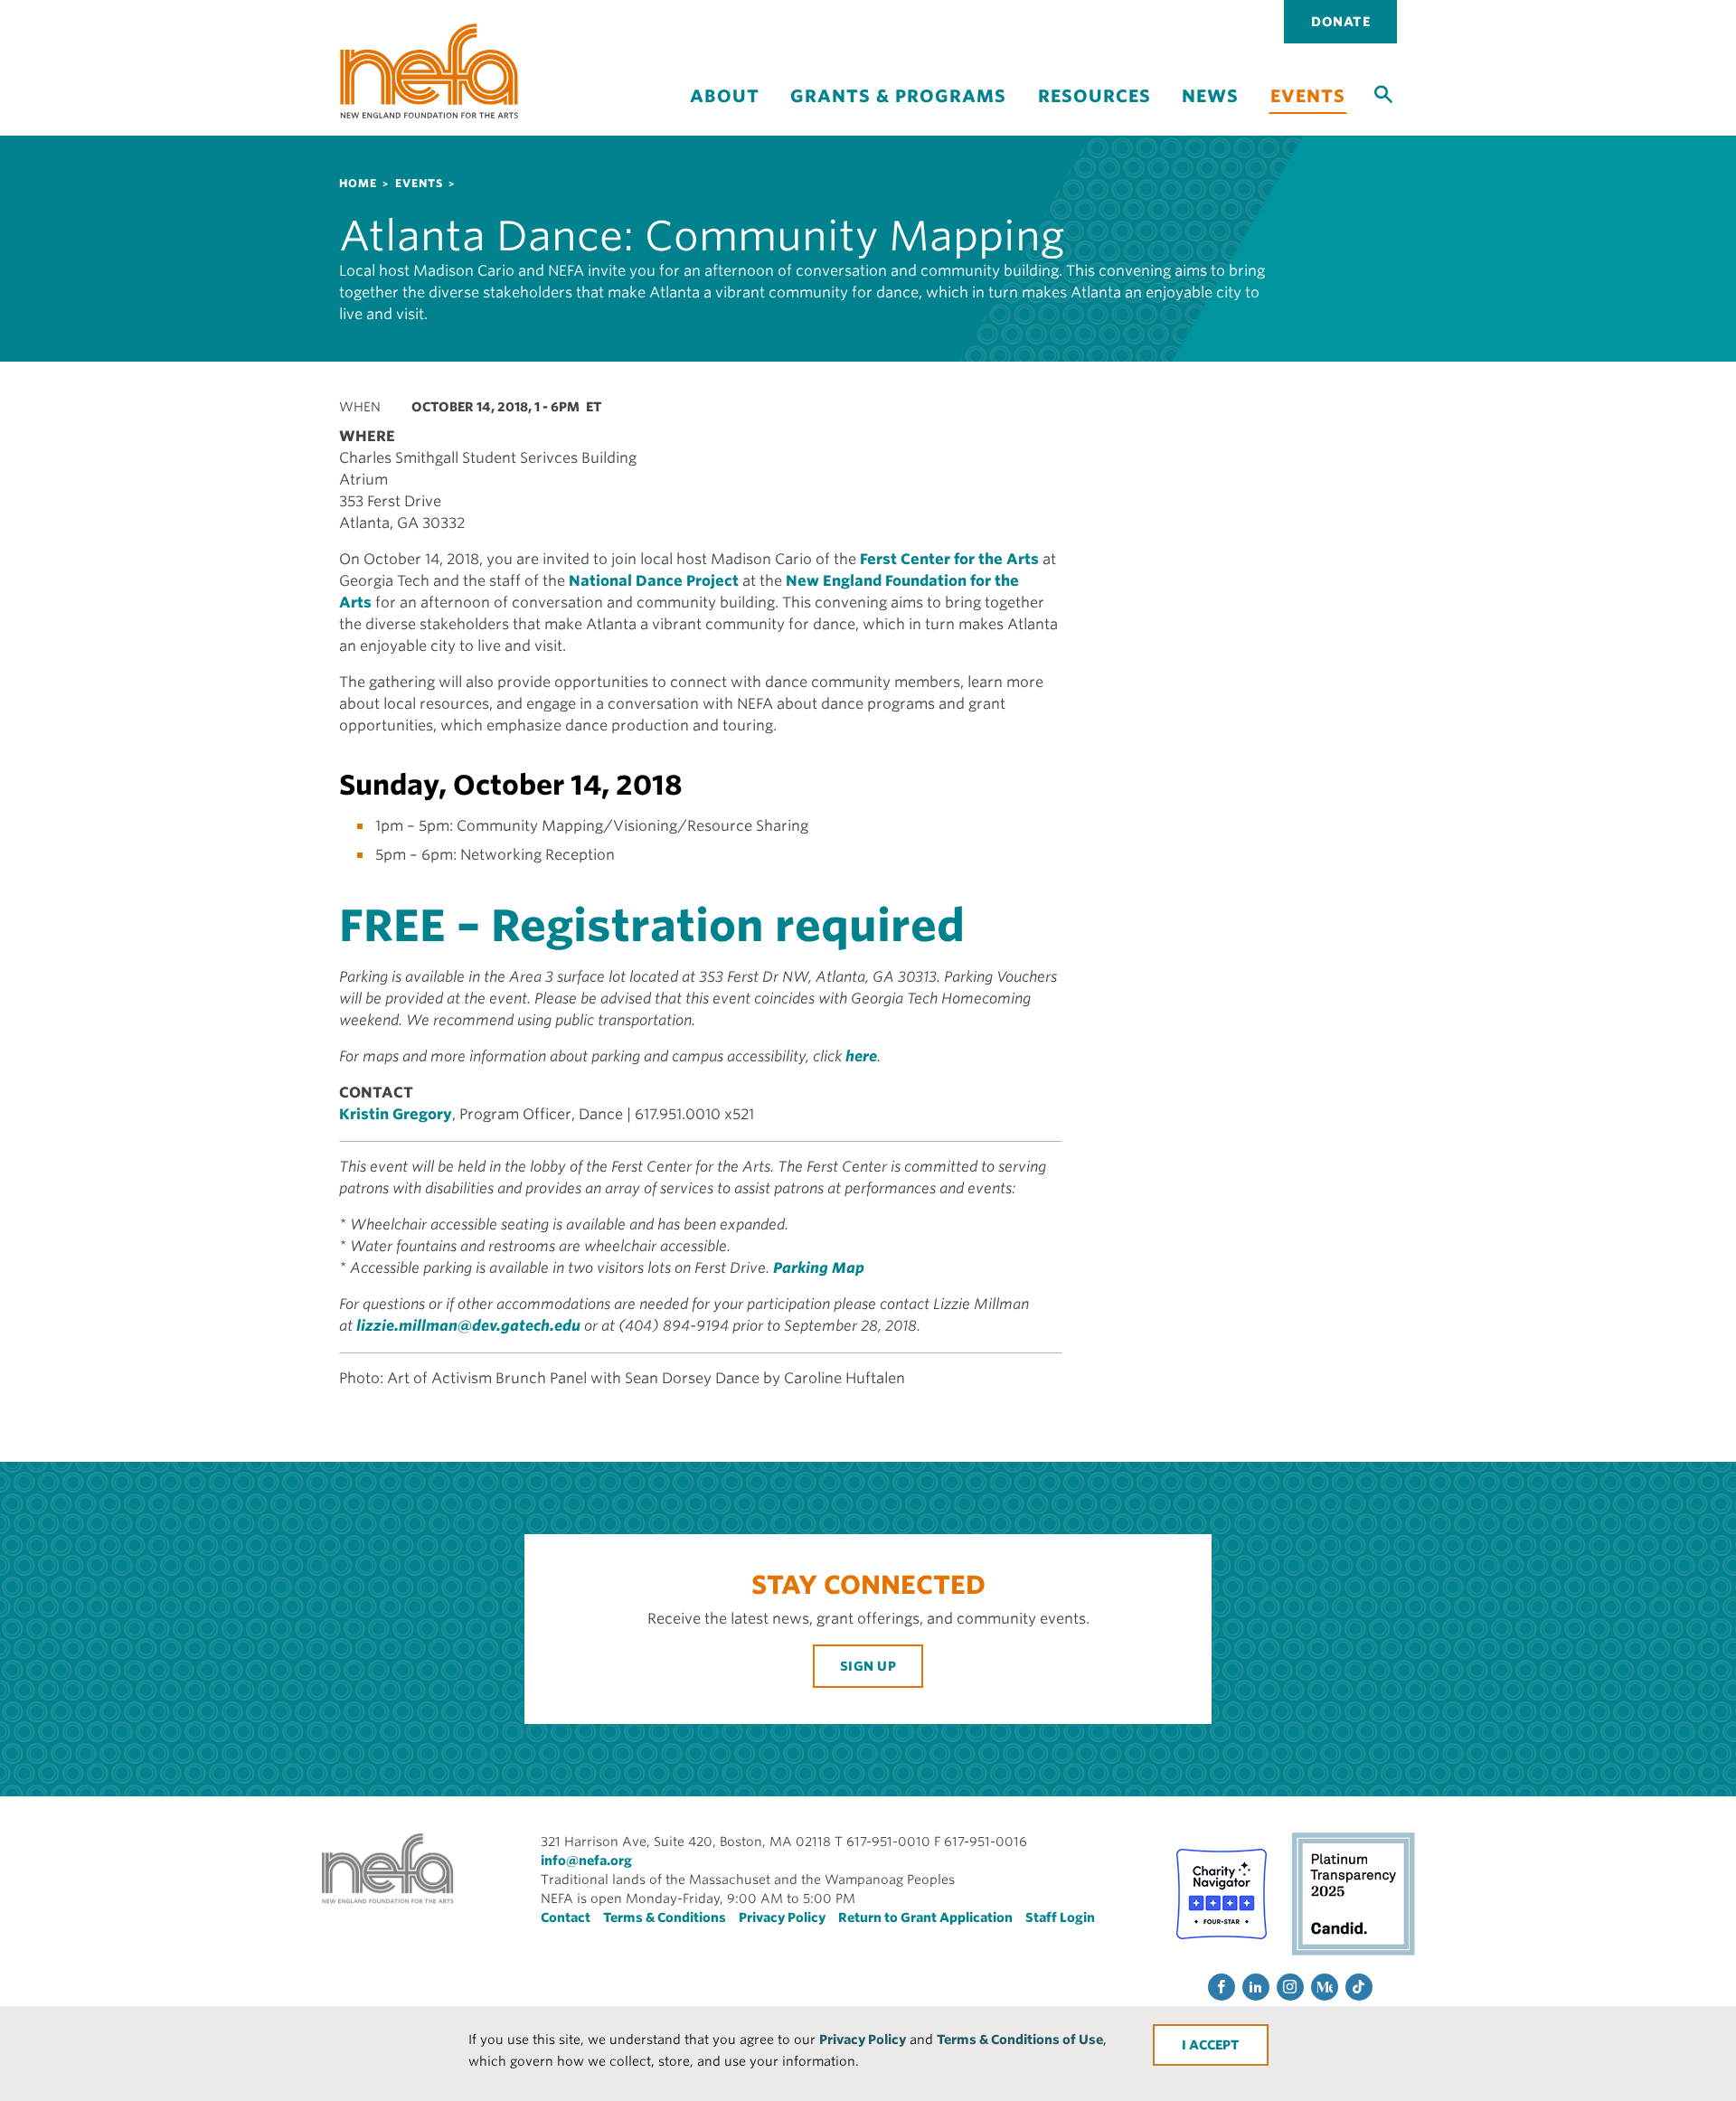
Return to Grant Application (925, 1917)
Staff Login (1060, 1917)
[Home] (429, 71)
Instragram (1290, 1987)
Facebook (1222, 1987)
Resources (1094, 96)
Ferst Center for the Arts (949, 559)
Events (1308, 96)
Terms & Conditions (665, 1917)
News (1210, 96)
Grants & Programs (898, 96)
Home (358, 183)
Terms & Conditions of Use (1020, 2040)
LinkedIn (1256, 1987)
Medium (1325, 1987)
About (725, 96)
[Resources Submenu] (1094, 112)
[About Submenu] (724, 112)
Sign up (868, 1666)
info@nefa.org (586, 1861)
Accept (1214, 2045)
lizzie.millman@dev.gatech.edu (468, 1326)
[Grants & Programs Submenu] (899, 112)
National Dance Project (654, 581)
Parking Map (819, 1268)
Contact (566, 1917)
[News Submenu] (1211, 112)
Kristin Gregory (396, 1114)
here (861, 1056)
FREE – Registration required (652, 926)
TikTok (1359, 1987)
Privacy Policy (863, 2040)
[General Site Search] (1383, 93)
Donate (1340, 22)
